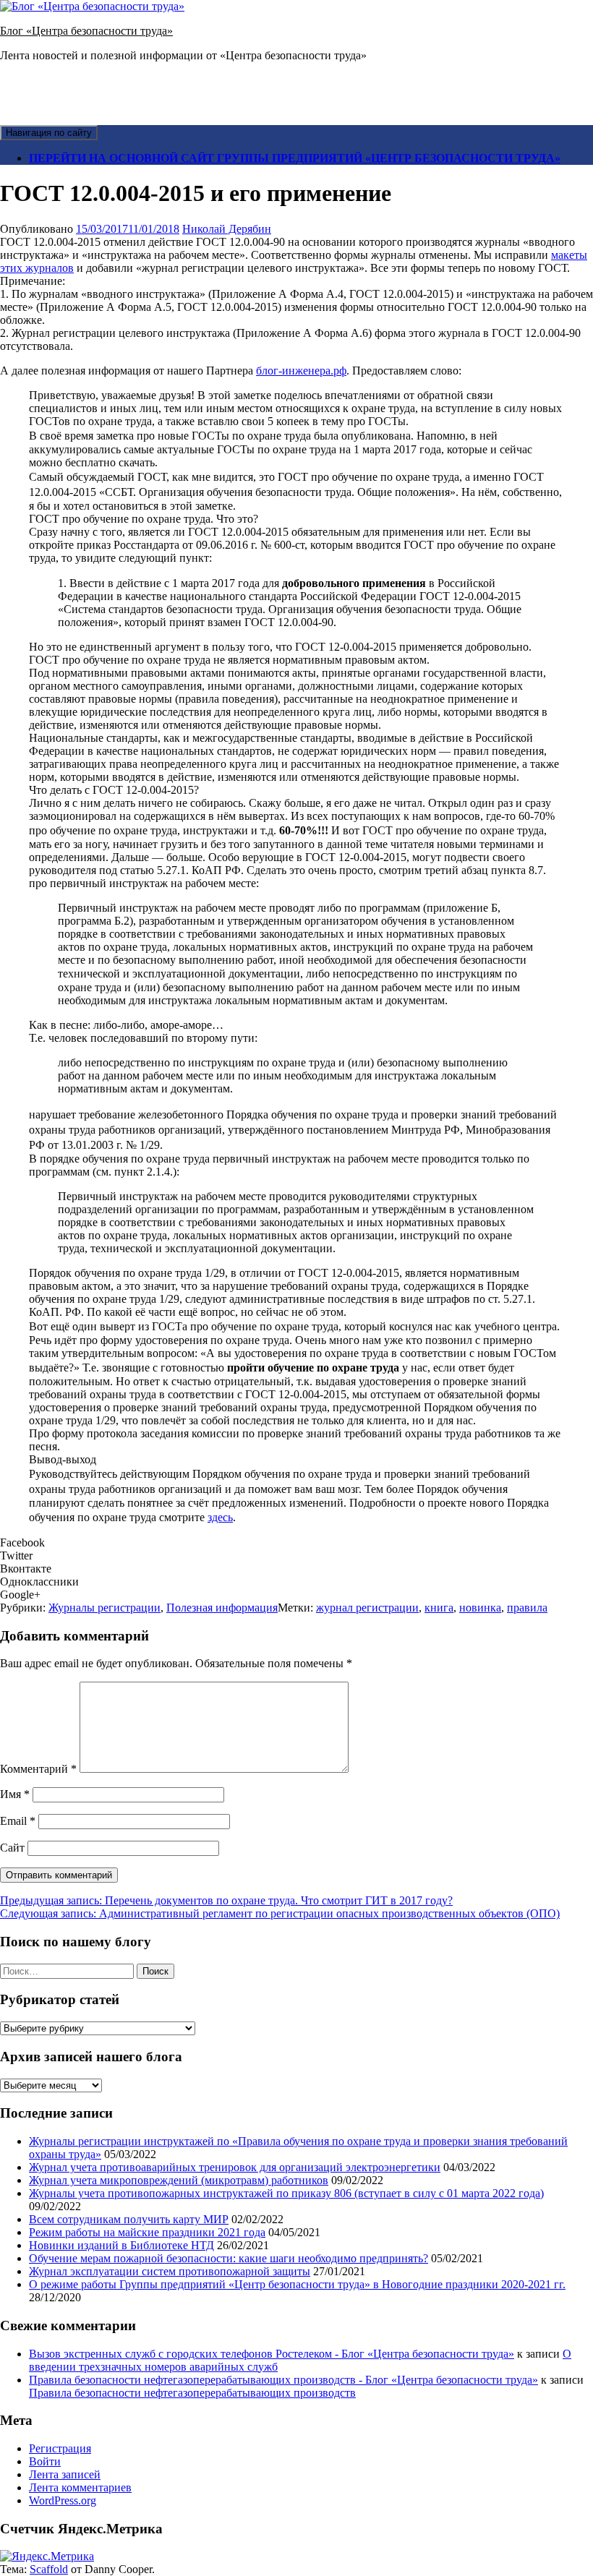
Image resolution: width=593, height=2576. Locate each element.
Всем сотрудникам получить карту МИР (129, 2219)
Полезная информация (222, 1608)
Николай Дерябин (227, 229)
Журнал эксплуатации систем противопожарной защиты (170, 2271)
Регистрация (60, 2448)
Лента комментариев (80, 2487)
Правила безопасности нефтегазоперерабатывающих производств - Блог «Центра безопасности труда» (283, 2380)
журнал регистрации (367, 1608)
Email (18, 1821)
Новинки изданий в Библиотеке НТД (121, 2245)
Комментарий (38, 1769)
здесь (220, 1517)
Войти (45, 2461)
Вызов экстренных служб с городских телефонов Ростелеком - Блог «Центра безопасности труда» (272, 2354)
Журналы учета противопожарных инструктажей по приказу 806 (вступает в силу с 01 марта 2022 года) (286, 2193)
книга (439, 1608)
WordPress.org (63, 2500)
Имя (15, 1794)
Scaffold (49, 2569)
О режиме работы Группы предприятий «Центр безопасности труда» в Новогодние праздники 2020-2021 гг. (297, 2284)
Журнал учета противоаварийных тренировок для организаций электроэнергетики (235, 2167)
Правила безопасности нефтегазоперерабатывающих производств (192, 2393)
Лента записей (65, 2474)
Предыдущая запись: (226, 1900)
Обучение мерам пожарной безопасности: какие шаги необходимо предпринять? (229, 2258)
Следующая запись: (280, 1913)
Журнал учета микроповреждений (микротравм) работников (179, 2180)
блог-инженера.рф (301, 371)
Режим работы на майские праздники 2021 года (147, 2232)
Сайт (12, 1848)
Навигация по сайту (49, 133)
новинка (480, 1608)
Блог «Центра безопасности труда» (86, 31)
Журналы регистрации (104, 1608)
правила (527, 1608)
